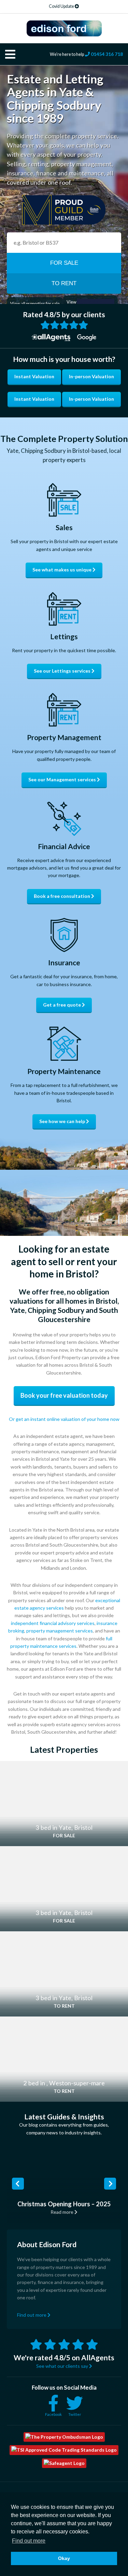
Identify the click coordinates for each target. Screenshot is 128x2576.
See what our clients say (63, 2366)
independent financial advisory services (53, 1623)
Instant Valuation (34, 376)
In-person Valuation (91, 376)
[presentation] (18, 2183)
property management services (60, 1631)
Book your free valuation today (64, 1395)
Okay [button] (64, 2558)
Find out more (32, 2314)
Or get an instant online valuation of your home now (64, 1419)
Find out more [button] (29, 2541)
